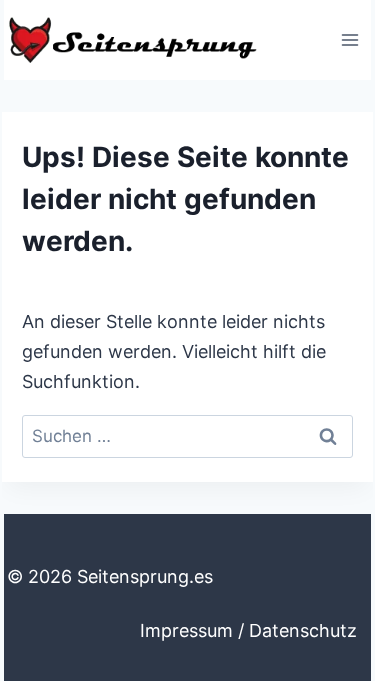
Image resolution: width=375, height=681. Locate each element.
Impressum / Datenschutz (248, 630)
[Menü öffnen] (349, 39)
